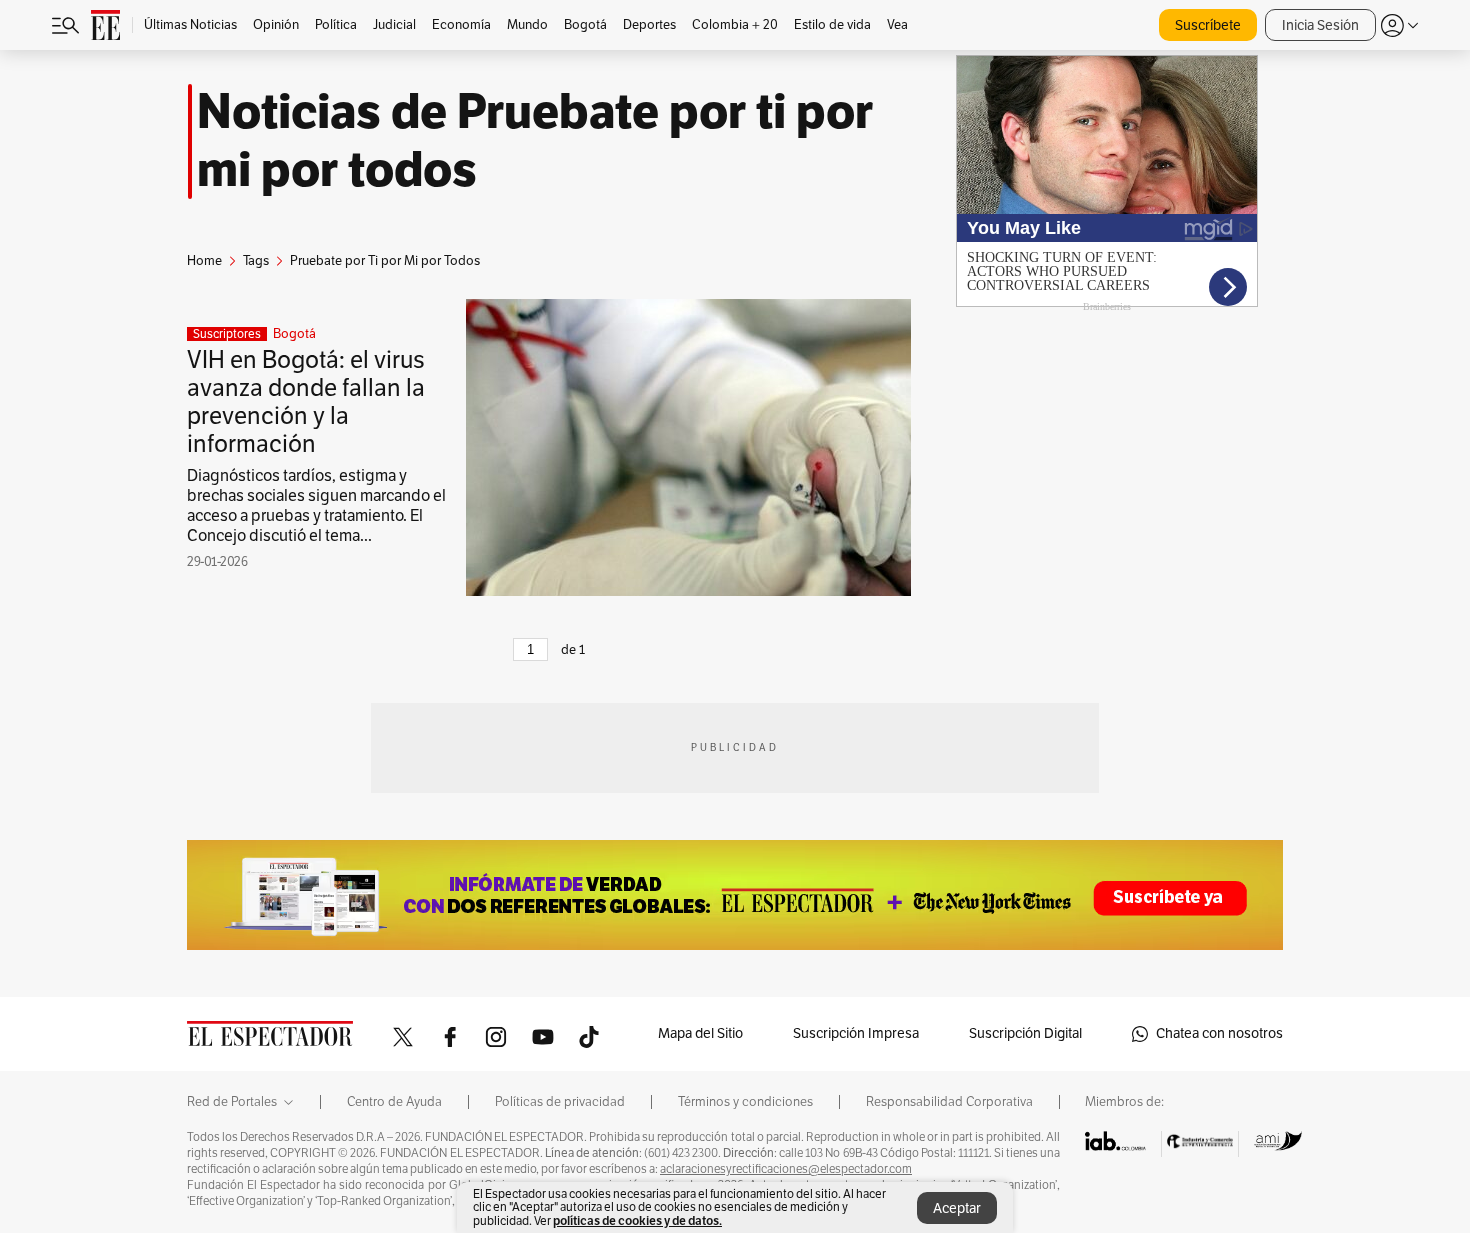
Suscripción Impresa (856, 1033)
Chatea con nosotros (1219, 1033)
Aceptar (957, 1208)
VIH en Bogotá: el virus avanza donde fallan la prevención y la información (306, 402)
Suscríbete (1208, 25)
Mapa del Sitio (700, 1033)
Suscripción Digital (1025, 1033)
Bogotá (294, 334)
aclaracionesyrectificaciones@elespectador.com (786, 1169)
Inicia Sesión (1320, 25)
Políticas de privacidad (560, 1102)
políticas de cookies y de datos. (637, 1220)
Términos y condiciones (745, 1102)
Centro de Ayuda (394, 1102)
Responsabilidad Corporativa (949, 1102)
